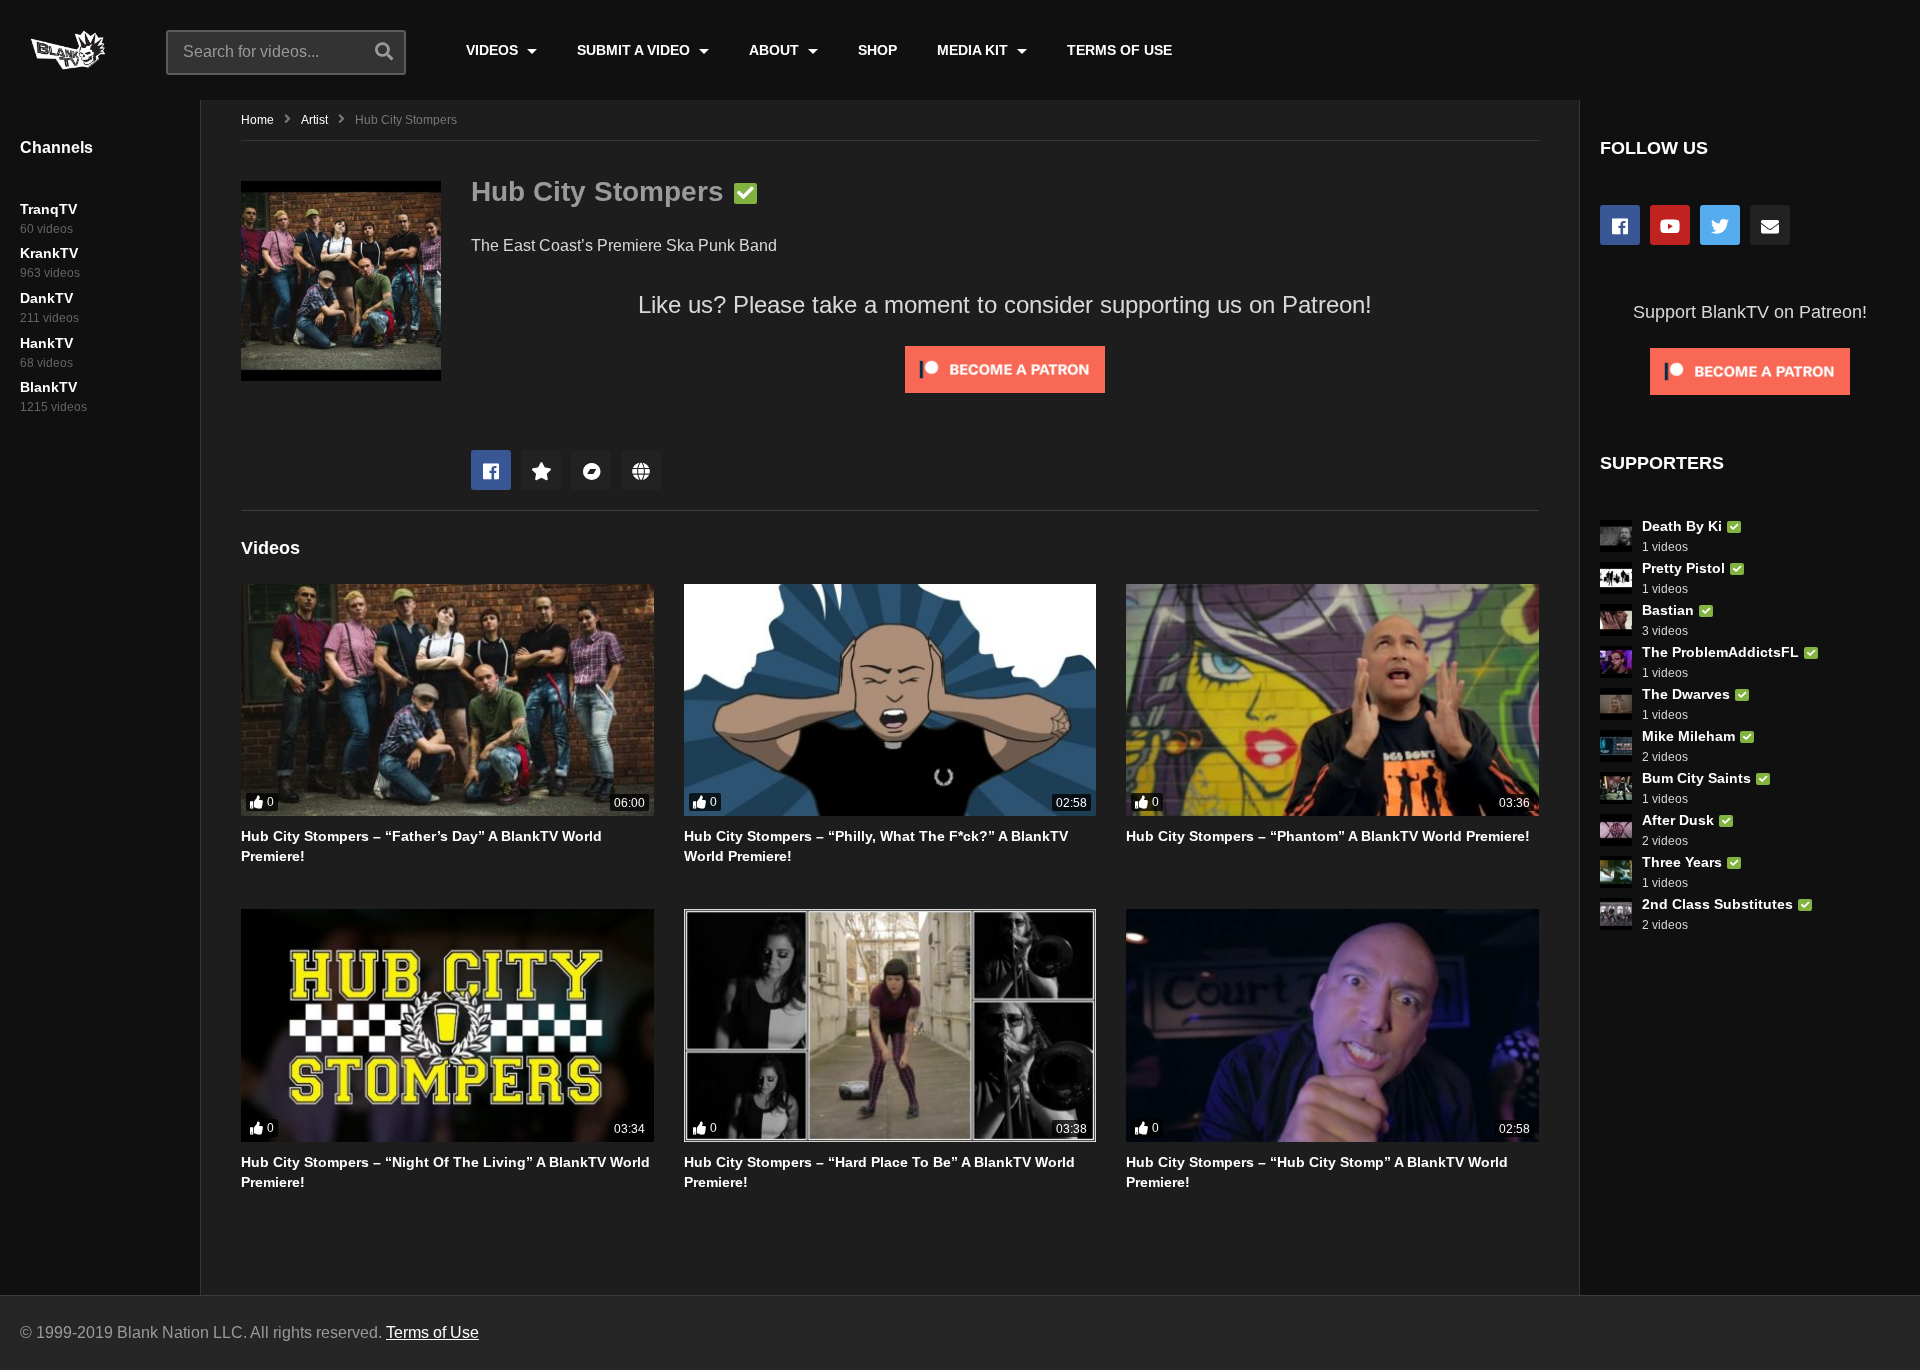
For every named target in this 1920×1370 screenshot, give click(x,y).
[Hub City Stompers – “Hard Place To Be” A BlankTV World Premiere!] (890, 1025)
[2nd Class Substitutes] (1616, 914)
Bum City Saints (1696, 778)
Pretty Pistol (1683, 568)
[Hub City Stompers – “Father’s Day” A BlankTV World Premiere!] (447, 700)
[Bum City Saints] (1616, 788)
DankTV (46, 298)
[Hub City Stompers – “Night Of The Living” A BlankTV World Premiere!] (447, 1025)
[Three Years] (1616, 872)
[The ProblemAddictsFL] (1616, 662)
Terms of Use (432, 1332)
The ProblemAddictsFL (1720, 652)
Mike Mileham (1688, 736)
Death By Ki (1682, 526)
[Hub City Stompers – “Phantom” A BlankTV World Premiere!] (1332, 700)
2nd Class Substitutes (1717, 904)
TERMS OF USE (1119, 50)
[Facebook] (491, 470)
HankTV (46, 343)
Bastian (1668, 610)
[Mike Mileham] (1616, 746)
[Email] (1770, 225)
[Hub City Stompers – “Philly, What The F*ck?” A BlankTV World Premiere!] (890, 700)
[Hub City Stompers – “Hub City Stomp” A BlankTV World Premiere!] (1332, 1025)
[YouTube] (1670, 225)
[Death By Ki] (1616, 536)
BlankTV (48, 387)
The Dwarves (1686, 694)
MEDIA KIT (974, 50)
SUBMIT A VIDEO (635, 50)
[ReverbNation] (541, 470)
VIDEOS (494, 50)
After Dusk (1678, 820)
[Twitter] (1720, 225)
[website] (641, 470)
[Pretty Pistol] (1616, 578)
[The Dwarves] (1616, 704)
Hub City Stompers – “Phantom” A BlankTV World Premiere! (1328, 836)
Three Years (1682, 862)
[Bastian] (1616, 620)
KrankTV (49, 253)
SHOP (877, 50)
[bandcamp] (591, 470)
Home (257, 120)
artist (314, 120)
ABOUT (776, 50)
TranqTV (48, 209)
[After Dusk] (1616, 830)
